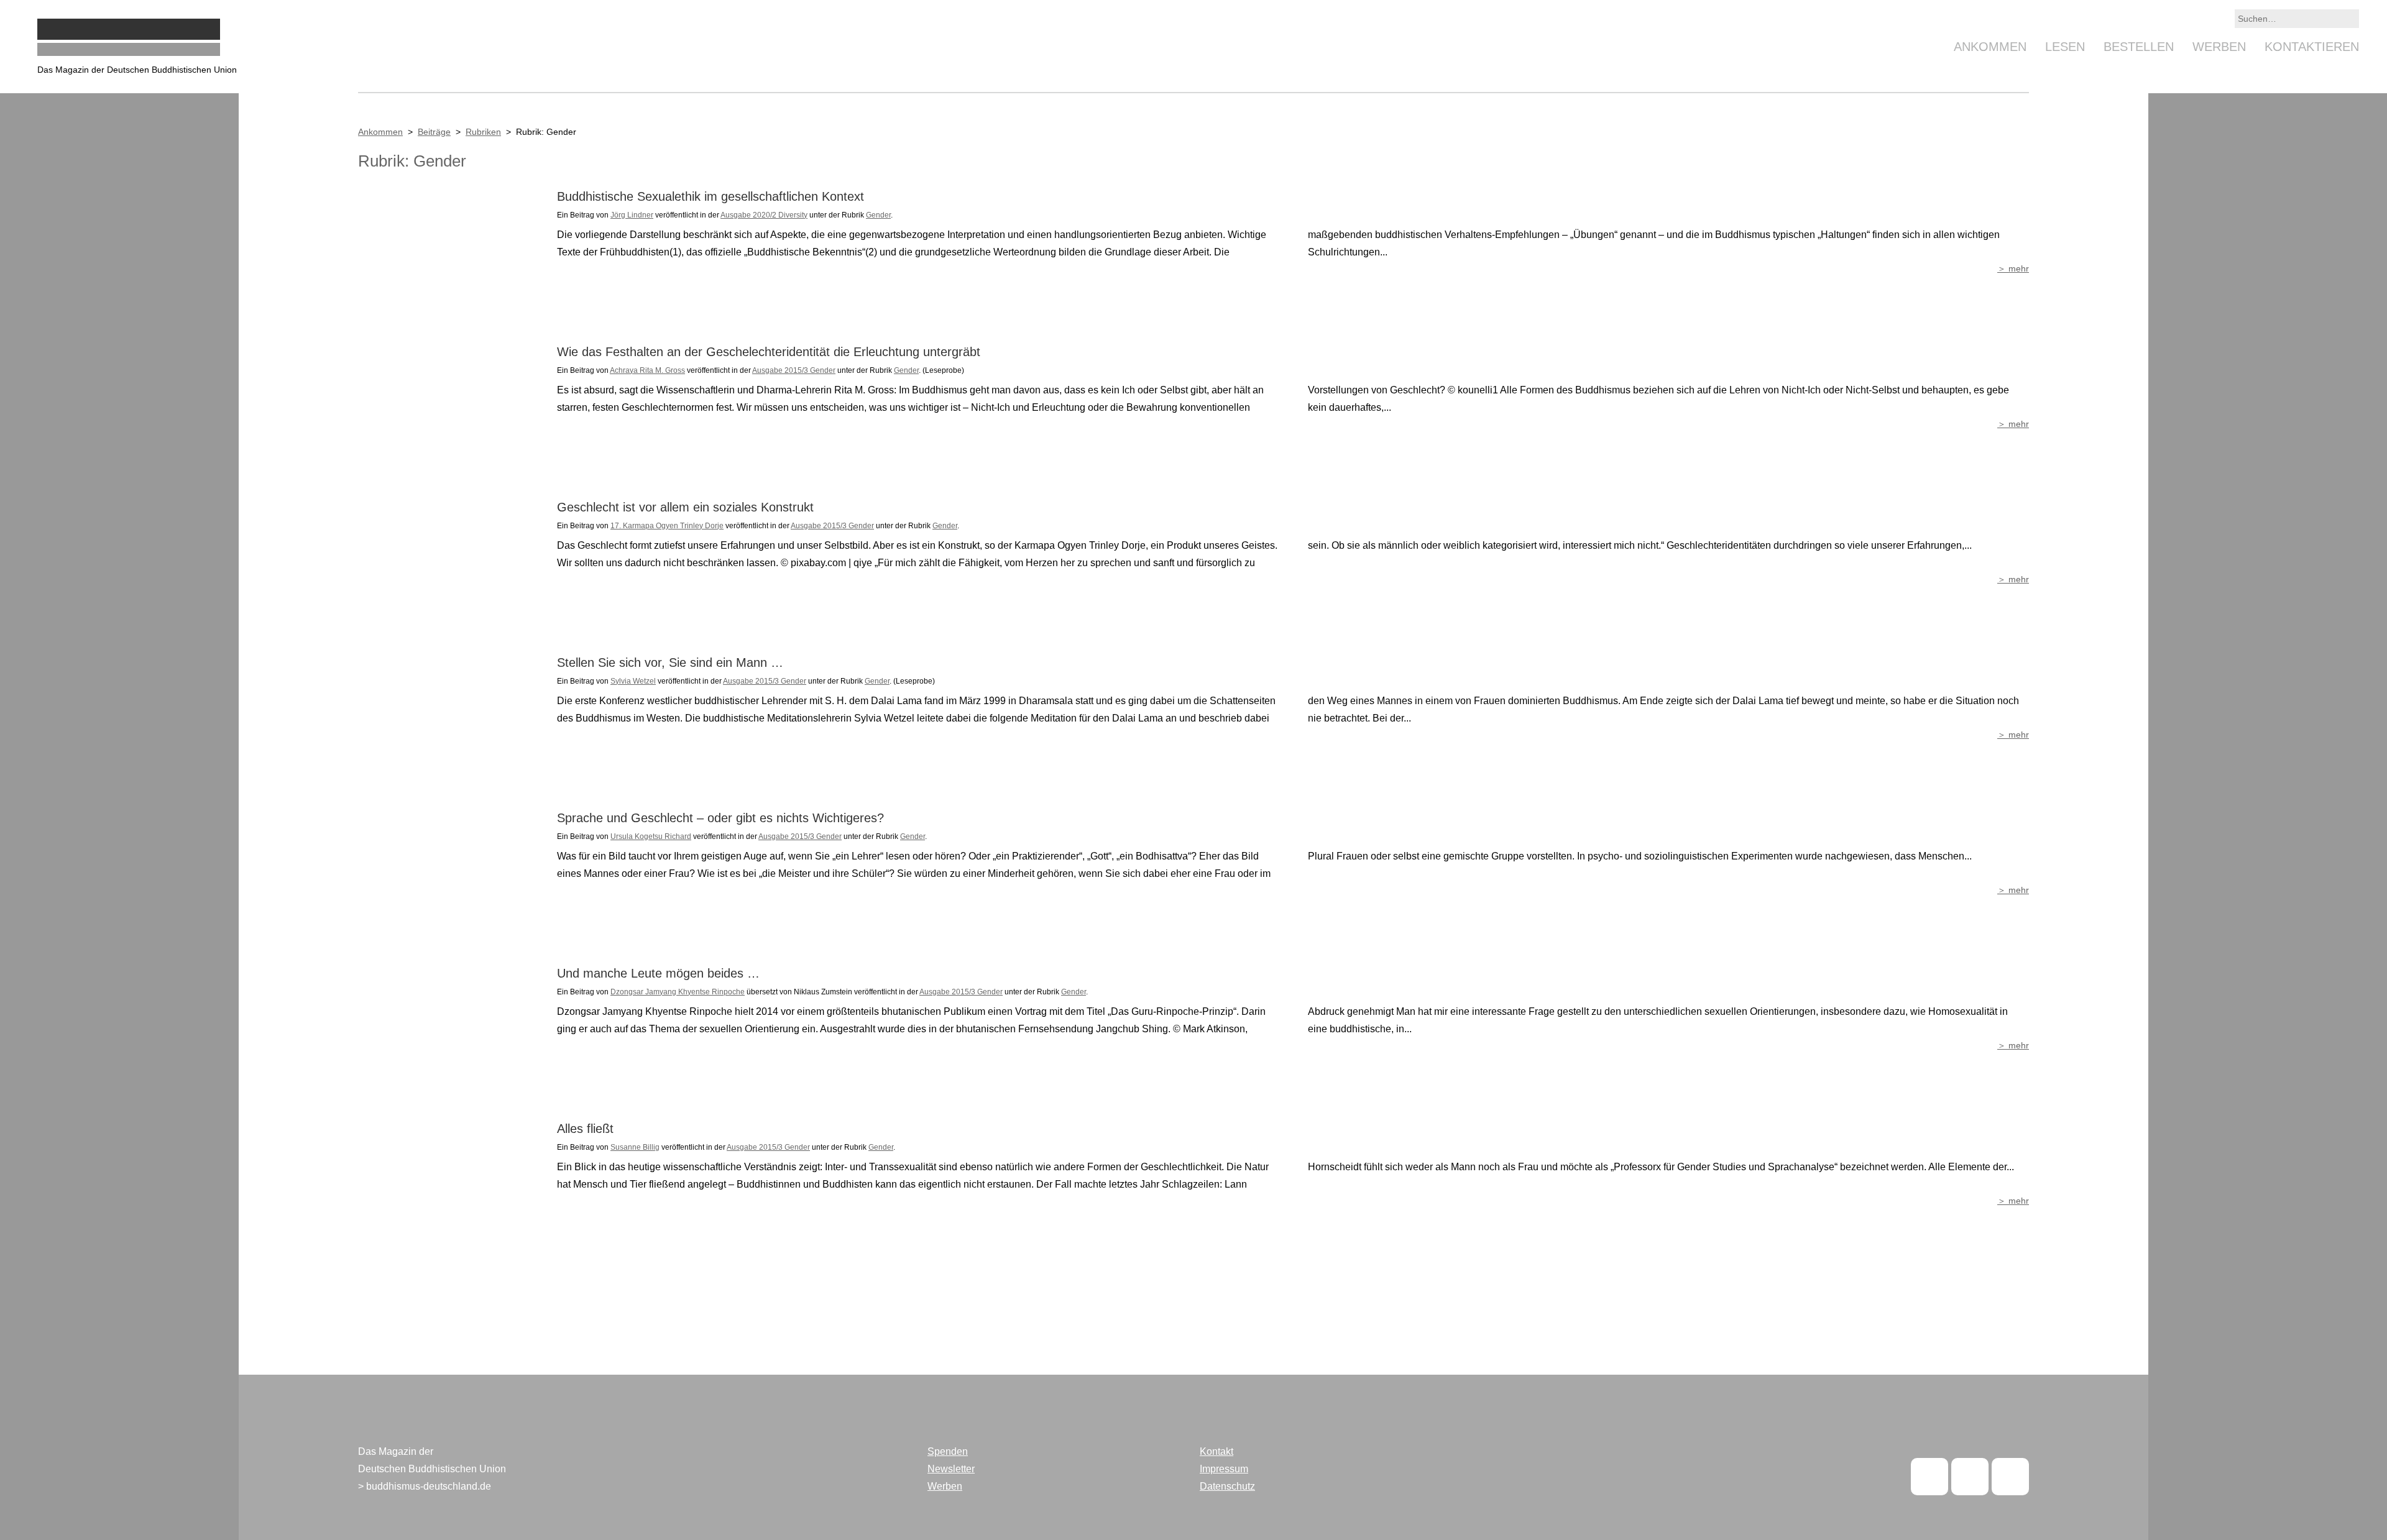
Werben (2219, 47)
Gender (878, 215)
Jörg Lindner (632, 215)
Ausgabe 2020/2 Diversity (764, 215)
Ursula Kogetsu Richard (651, 836)
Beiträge (434, 132)
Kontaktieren (2312, 47)
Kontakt (1216, 1451)
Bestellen (2139, 47)
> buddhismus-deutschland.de (425, 1486)
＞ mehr (2013, 268)
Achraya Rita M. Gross (647, 370)
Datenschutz (1227, 1486)
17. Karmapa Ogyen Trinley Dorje (667, 526)
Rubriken (483, 132)
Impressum (1224, 1469)
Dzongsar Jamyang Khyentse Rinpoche (678, 992)
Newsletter (951, 1469)
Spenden (948, 1451)
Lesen (2065, 47)
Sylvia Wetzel (633, 681)
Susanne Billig (635, 1147)
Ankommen (1990, 47)
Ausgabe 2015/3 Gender (794, 370)
